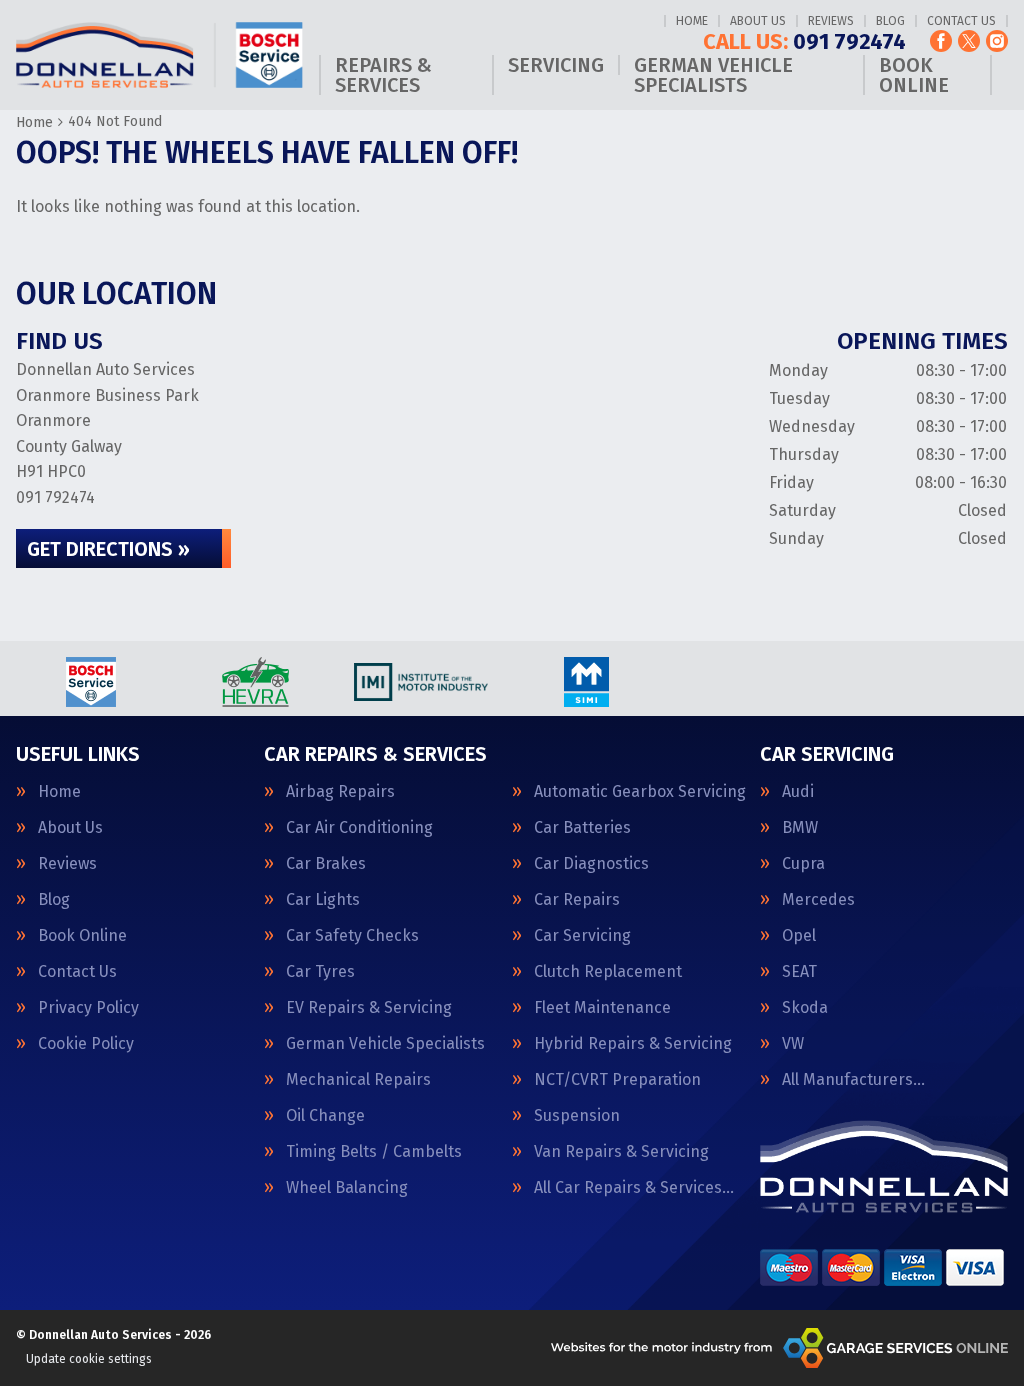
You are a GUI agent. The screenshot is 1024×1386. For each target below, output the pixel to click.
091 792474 (804, 42)
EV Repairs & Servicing (369, 1008)
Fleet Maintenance (602, 1008)
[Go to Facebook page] (941, 41)
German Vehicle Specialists (713, 75)
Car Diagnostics (591, 864)
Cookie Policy (86, 1044)
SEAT (799, 972)
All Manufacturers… (853, 1080)
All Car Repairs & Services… (634, 1188)
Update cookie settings (89, 1359)
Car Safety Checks (352, 936)
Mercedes (818, 900)
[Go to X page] (969, 41)
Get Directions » (108, 549)
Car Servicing (582, 936)
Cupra (803, 864)
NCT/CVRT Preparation (617, 1080)
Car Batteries (582, 828)
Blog (890, 21)
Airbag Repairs (340, 792)
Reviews (831, 21)
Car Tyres (320, 972)
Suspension (577, 1116)
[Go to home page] (159, 55)
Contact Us (961, 21)
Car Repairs (577, 900)
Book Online (914, 75)
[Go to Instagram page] (997, 41)
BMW (800, 828)
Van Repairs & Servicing (621, 1152)
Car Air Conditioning (359, 828)
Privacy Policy (88, 1008)
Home (692, 21)
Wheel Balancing (347, 1188)
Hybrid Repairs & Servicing (633, 1044)
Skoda (805, 1008)
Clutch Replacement (608, 972)
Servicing (556, 65)
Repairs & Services (383, 75)
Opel (799, 936)
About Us (758, 21)
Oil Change (325, 1116)
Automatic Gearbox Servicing (640, 792)
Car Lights (323, 900)
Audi (798, 792)
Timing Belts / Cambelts (374, 1152)
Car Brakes (326, 864)
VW (793, 1044)
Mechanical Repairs (358, 1080)
